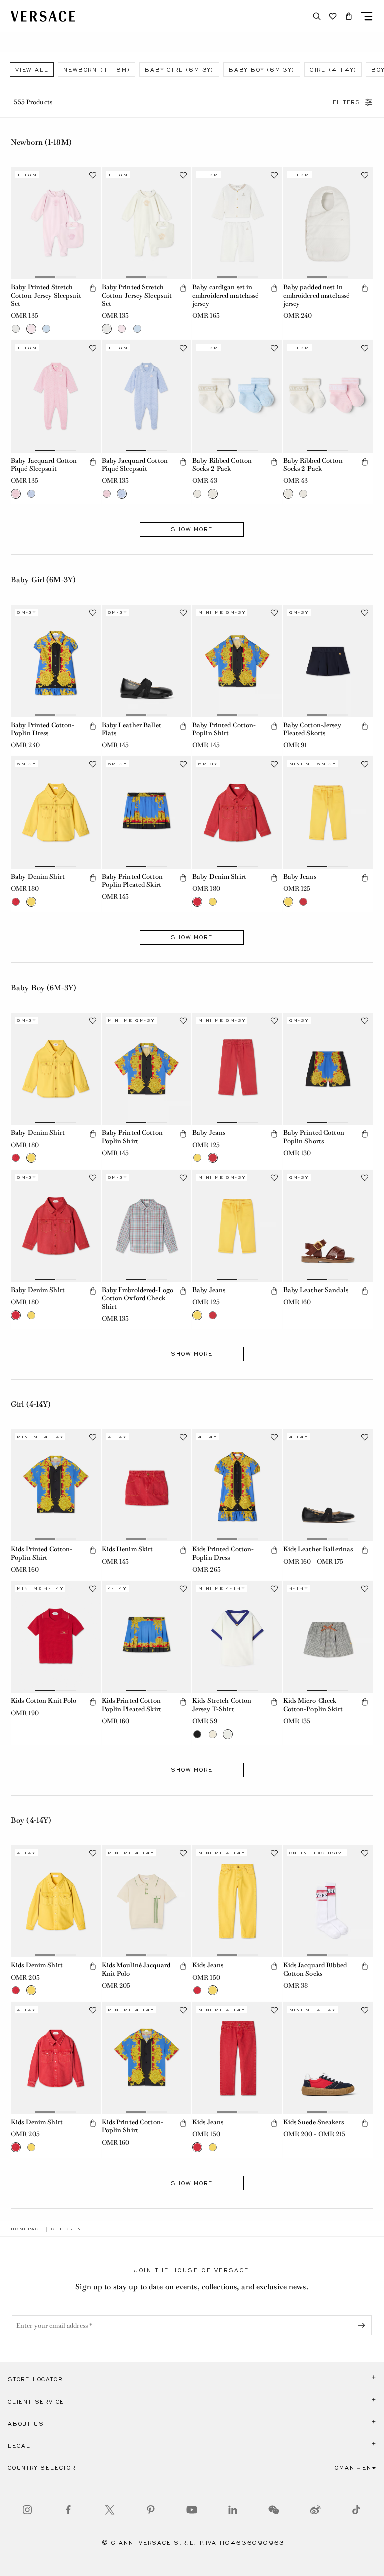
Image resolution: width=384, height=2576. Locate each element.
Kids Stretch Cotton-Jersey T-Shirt (223, 1704)
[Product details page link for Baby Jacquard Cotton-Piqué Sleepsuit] (56, 396)
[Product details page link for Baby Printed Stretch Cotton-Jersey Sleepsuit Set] (56, 223)
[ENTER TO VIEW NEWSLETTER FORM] (363, 2325)
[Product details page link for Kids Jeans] (237, 1901)
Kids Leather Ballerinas (318, 1549)
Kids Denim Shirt (37, 1965)
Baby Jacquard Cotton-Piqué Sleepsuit (45, 464)
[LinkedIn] (233, 2510)
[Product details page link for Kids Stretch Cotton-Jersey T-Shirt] (237, 1637)
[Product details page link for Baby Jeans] (328, 812)
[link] (27, 2229)
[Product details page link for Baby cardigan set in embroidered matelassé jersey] (237, 223)
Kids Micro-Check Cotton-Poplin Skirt (313, 1704)
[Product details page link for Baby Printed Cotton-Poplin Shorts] (328, 1069)
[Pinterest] (151, 2510)
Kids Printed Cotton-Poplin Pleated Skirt (133, 1704)
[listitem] (32, 69)
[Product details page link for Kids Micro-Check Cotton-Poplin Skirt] (328, 1637)
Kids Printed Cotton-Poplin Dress (223, 1553)
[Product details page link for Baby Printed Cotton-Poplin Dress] (56, 661)
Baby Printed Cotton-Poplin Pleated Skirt (134, 881)
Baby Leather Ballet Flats (132, 729)
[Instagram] (27, 2510)
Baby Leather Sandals (316, 1290)
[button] (349, 16)
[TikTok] (356, 2510)
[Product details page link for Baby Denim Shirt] (56, 812)
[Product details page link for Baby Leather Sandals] (328, 1226)
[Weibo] (315, 2510)
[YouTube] (192, 2510)
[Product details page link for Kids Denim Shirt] (56, 1901)
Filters (347, 102)
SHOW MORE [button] (192, 529)
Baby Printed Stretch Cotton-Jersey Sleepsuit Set (46, 295)
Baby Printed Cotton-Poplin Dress (43, 729)
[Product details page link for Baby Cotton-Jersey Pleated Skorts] (328, 661)
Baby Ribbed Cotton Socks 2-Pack (222, 464)
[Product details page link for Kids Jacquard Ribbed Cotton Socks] (328, 1901)
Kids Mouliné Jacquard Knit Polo (136, 1969)
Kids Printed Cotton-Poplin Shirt (42, 1553)
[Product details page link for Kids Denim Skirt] (147, 1485)
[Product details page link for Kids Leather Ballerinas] (328, 1485)
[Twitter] (110, 2510)
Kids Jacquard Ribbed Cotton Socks (315, 1969)
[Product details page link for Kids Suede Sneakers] (328, 2058)
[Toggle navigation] (367, 16)
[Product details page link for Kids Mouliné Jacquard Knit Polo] (147, 1901)
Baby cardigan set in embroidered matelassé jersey (226, 295)
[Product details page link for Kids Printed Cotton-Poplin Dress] (237, 1485)
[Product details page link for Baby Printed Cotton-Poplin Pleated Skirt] (147, 812)
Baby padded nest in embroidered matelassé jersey (317, 295)
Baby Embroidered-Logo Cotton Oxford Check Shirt (138, 1298)
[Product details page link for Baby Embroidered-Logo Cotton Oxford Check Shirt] (147, 1226)
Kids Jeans (208, 1965)
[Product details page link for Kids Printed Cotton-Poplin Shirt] (56, 1485)
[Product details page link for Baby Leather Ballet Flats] (147, 661)
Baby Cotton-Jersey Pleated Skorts (312, 729)
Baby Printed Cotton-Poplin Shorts (315, 1137)
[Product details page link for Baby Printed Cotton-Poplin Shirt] (237, 661)
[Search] (317, 16)
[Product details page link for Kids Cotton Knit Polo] (56, 1637)
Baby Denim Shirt (38, 877)
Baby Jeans (300, 877)
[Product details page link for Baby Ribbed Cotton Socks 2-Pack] (237, 396)
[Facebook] (68, 2510)
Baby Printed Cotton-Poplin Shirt (224, 729)
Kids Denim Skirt (128, 1549)
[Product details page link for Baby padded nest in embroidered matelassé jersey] (328, 223)
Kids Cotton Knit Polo (44, 1700)
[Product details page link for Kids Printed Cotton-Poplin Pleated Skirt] (147, 1637)
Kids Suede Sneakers (314, 2122)
